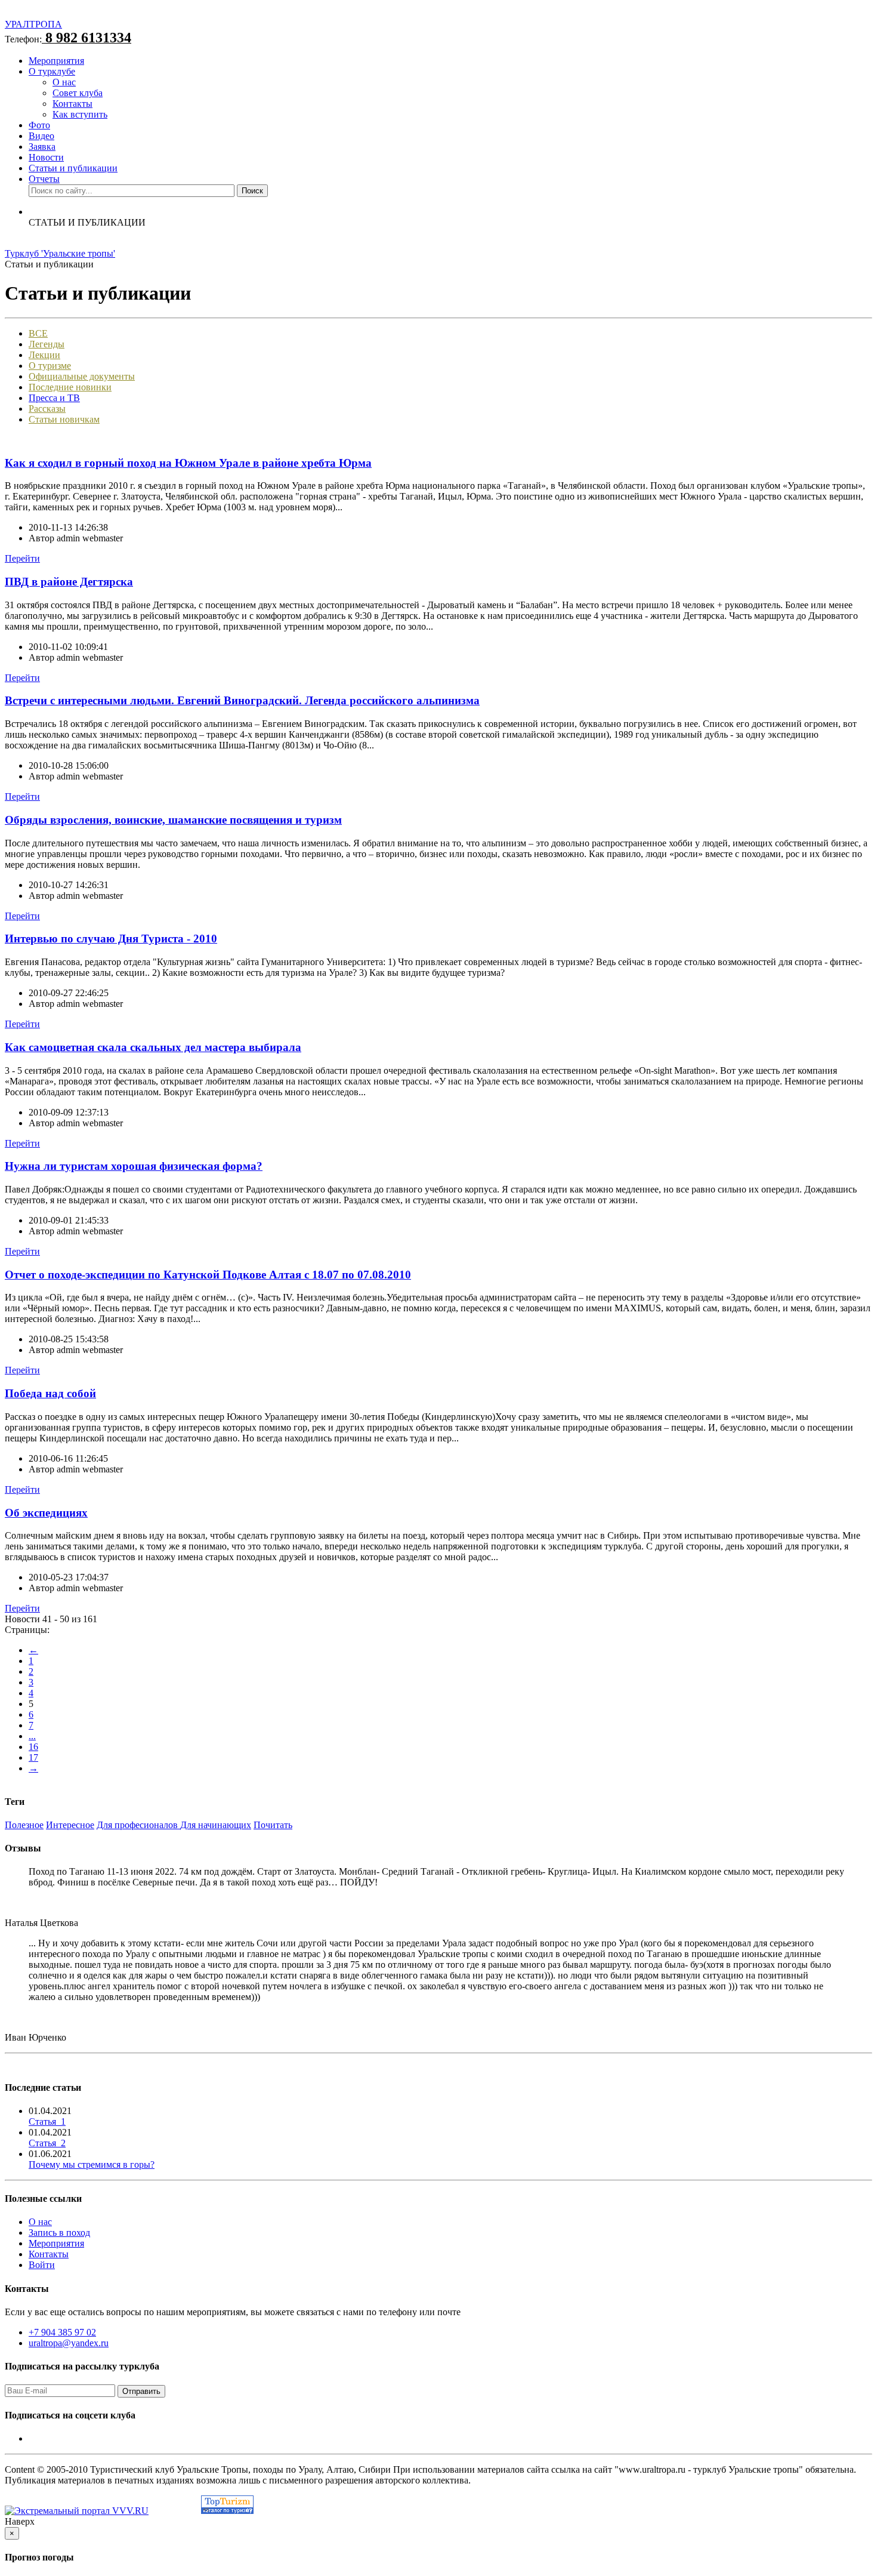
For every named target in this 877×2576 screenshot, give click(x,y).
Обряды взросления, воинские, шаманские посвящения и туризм (173, 820)
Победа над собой (50, 1393)
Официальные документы (82, 376)
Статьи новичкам (64, 419)
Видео (41, 136)
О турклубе (52, 71)
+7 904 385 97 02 (62, 2332)
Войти (42, 2265)
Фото (39, 125)
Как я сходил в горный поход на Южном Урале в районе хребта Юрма (188, 463)
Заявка (42, 147)
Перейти (22, 558)
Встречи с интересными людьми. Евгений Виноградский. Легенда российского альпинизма (242, 700)
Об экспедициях (46, 1513)
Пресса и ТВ (54, 398)
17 (33, 1757)
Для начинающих (216, 1825)
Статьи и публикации (73, 168)
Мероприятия (56, 61)
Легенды (47, 344)
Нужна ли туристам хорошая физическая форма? (134, 1166)
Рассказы (47, 409)
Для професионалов (138, 1825)
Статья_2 (47, 2143)
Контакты (72, 104)
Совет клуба (78, 93)
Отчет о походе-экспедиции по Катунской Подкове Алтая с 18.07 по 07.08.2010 (208, 1275)
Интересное (70, 1825)
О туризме (50, 366)
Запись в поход (59, 2233)
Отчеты (44, 179)
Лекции (44, 355)
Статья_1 (47, 2121)
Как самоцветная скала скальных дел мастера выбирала (153, 1047)
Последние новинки (70, 387)
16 (33, 1747)
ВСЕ (38, 333)
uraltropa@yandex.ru (69, 2343)
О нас (64, 82)
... (32, 1736)
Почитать (273, 1825)
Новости (46, 157)
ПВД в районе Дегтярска (69, 582)
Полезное (24, 1825)
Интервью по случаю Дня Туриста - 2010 (111, 939)
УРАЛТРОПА (33, 24)
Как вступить (80, 114)
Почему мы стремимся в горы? (92, 2164)
